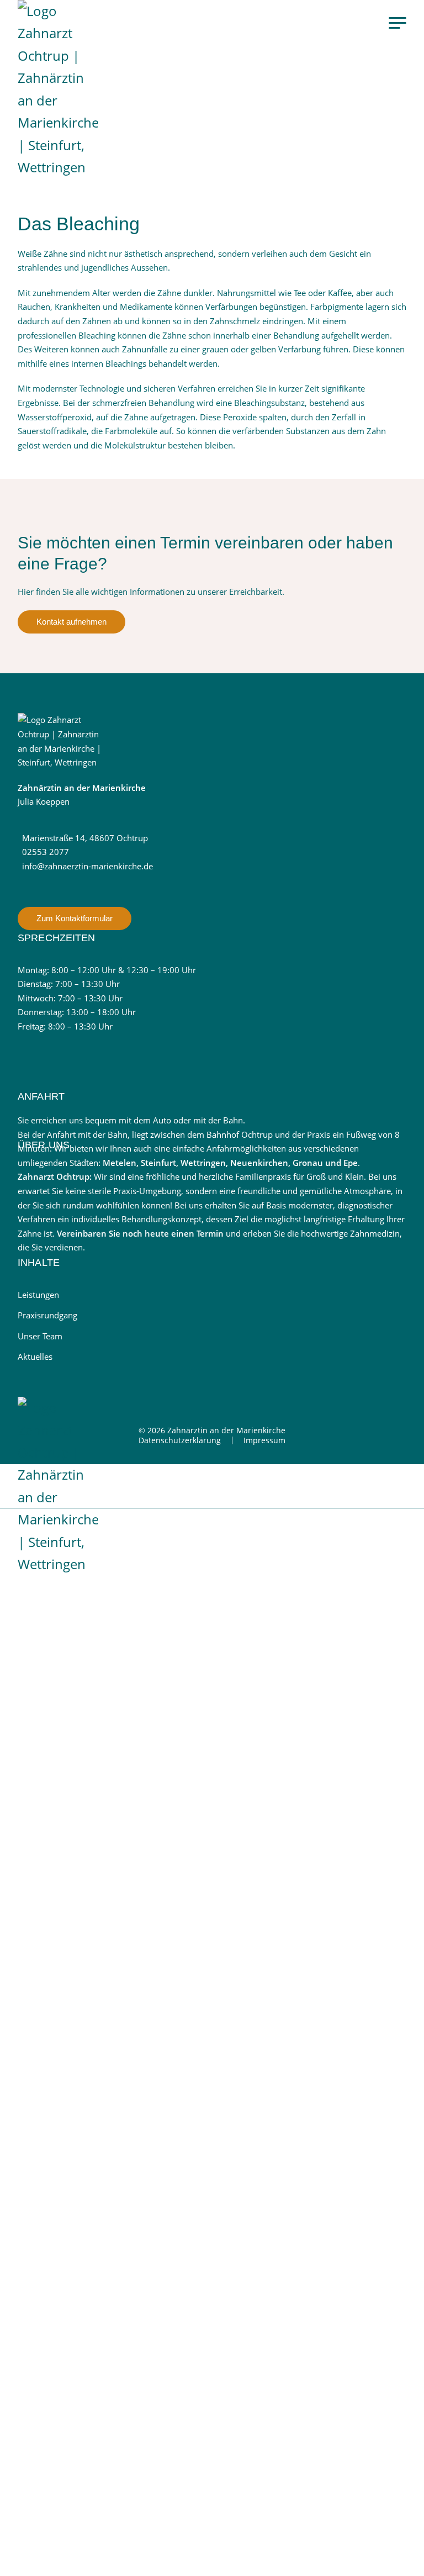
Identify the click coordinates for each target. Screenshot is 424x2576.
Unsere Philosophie (100, 1954)
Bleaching (77, 1810)
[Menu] (397, 22)
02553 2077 (46, 852)
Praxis (70, 1925)
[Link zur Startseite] (62, 89)
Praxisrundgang (47, 1315)
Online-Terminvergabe (89, 2124)
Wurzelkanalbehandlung (110, 1670)
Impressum (264, 1440)
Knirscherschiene (94, 1782)
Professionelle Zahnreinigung (122, 1641)
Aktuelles (35, 1356)
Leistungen (38, 1295)
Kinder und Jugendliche (108, 1839)
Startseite (78, 1555)
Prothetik (75, 1726)
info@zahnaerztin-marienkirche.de (88, 866)
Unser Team (40, 1336)
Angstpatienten (89, 1867)
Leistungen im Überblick (110, 1613)
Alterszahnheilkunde (101, 1895)
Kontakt (74, 2097)
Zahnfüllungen (88, 1754)
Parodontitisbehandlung (110, 1698)
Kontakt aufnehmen (71, 622)
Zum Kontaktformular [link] (75, 918)
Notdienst (79, 2039)
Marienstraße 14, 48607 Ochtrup (85, 838)
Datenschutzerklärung (180, 1440)
